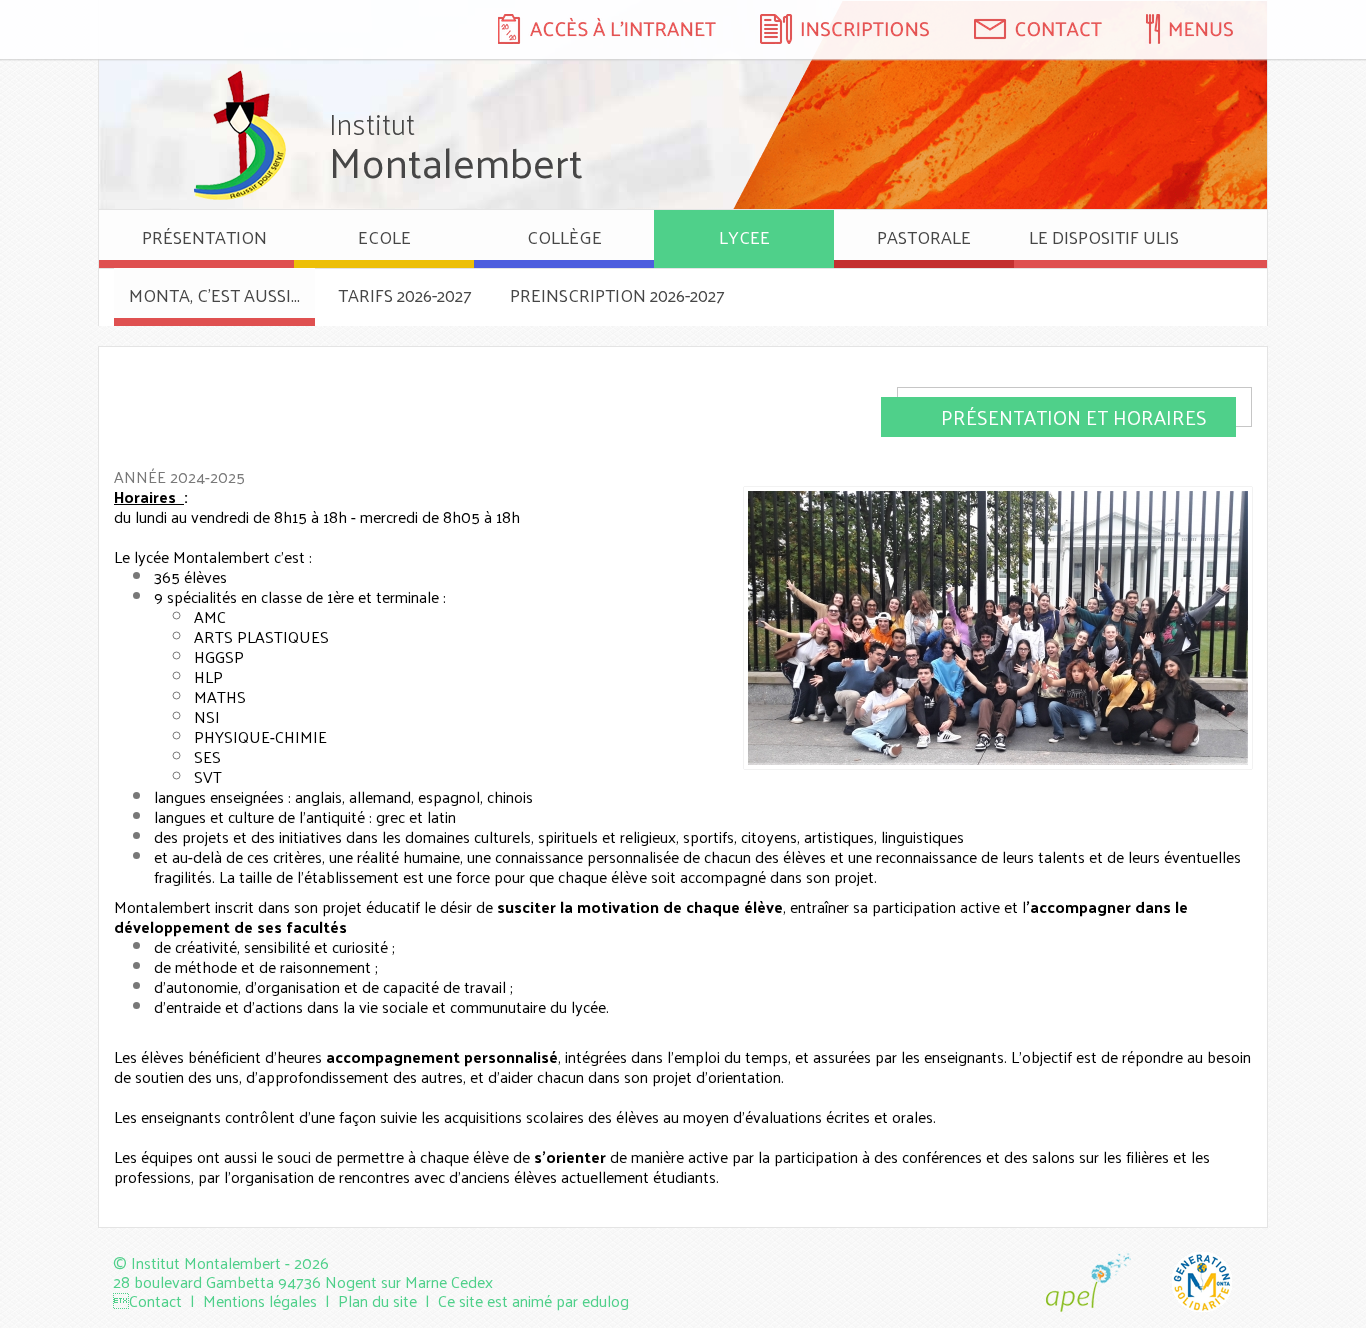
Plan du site (377, 1300)
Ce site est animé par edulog (533, 1300)
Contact (155, 1300)
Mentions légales (260, 1300)
